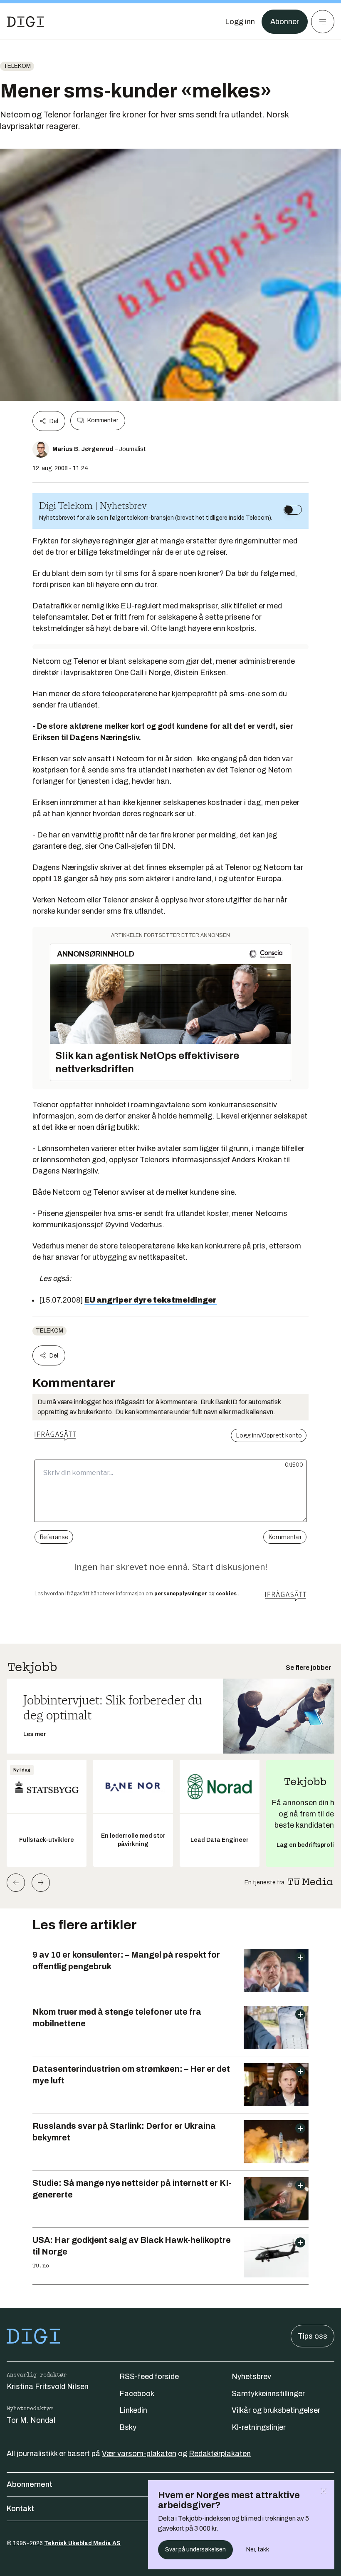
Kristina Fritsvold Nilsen (48, 2387)
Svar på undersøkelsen (195, 2550)
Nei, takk (258, 2550)
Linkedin (133, 2410)
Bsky (128, 2427)
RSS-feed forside (149, 2377)
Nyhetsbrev (251, 2377)
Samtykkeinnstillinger (268, 2394)
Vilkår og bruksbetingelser (276, 2410)
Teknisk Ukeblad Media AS (82, 2543)
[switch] (293, 510)
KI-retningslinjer (259, 2427)
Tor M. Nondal (31, 2420)
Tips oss (313, 2336)
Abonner (285, 22)
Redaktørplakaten (220, 2454)
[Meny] (323, 22)
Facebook (137, 2394)
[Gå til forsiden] (25, 22)
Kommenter (103, 420)
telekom (17, 66)
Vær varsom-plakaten (139, 2454)
